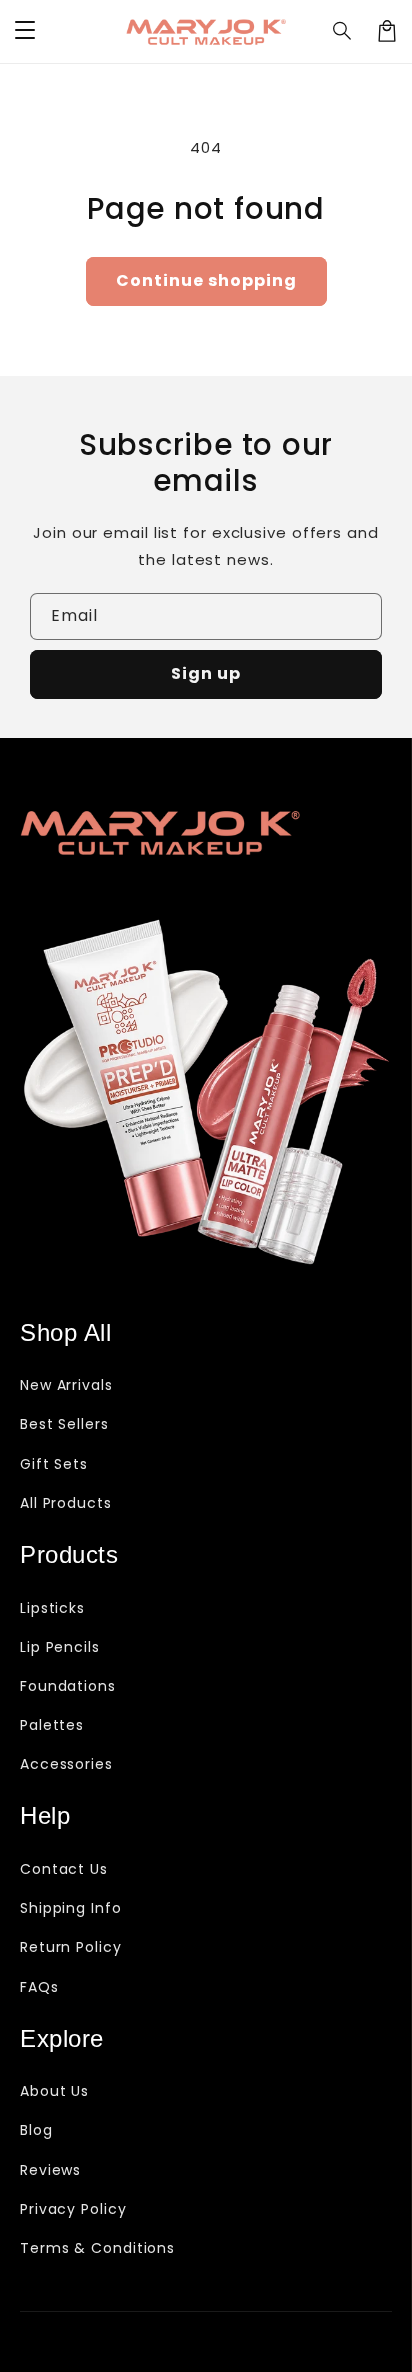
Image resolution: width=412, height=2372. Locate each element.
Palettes (52, 1725)
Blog (36, 2130)
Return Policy (71, 1947)
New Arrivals (66, 1385)
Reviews (50, 2170)
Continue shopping (206, 280)
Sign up (206, 673)
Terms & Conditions (97, 2248)
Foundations (68, 1686)
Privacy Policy (73, 2209)
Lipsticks (52, 1608)
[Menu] (25, 31)
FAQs (39, 1987)
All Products (66, 1503)
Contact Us (64, 1869)
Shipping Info (71, 1908)
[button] (343, 31)
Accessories (66, 1764)
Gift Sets (54, 1464)
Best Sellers (64, 1424)
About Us (54, 2091)
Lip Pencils (60, 1647)
